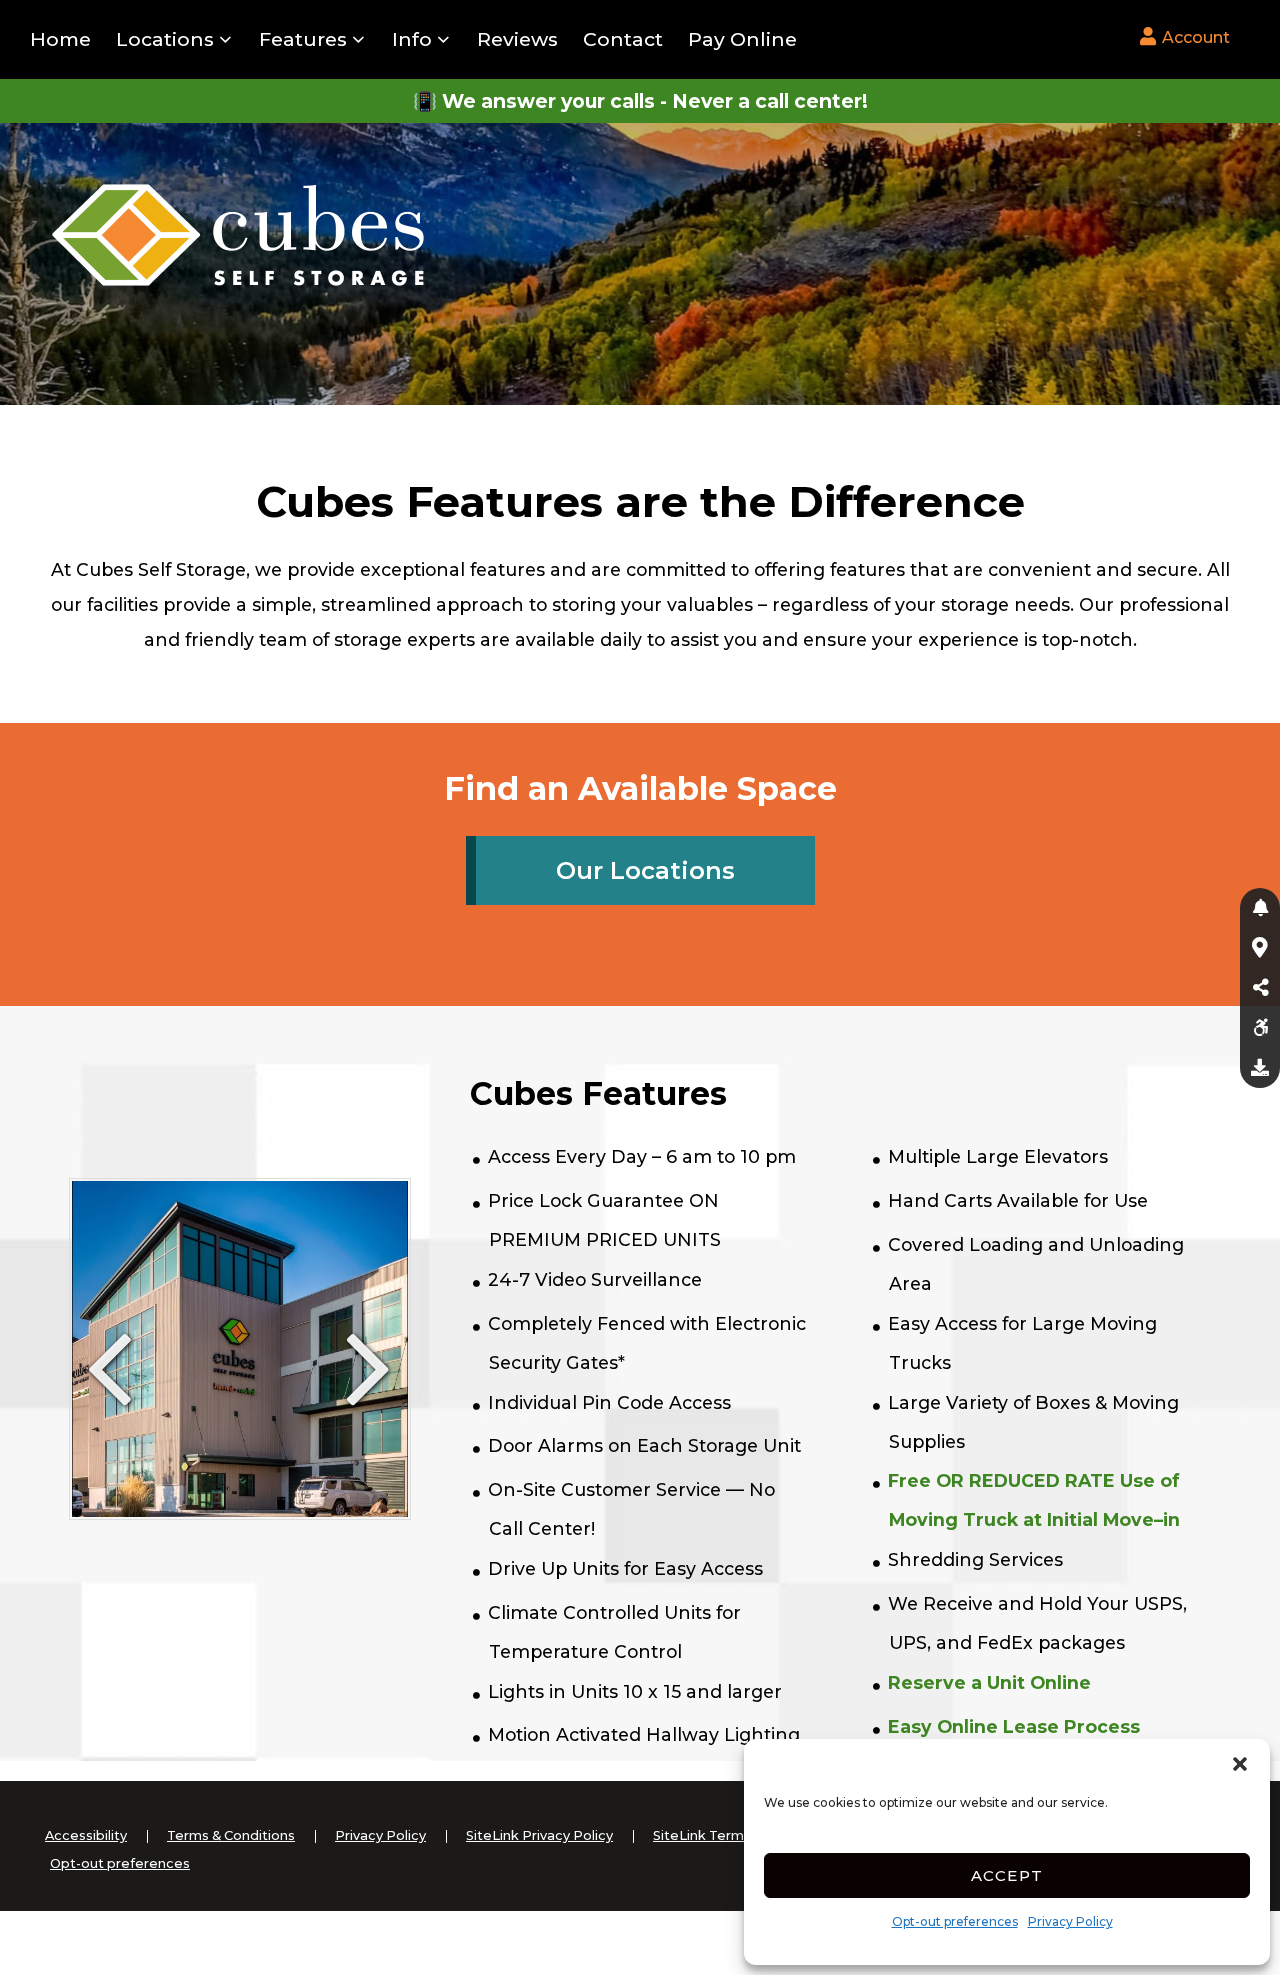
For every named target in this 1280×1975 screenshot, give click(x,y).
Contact (623, 39)
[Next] (370, 1389)
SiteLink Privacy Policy (539, 1835)
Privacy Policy (1070, 1921)
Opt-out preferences (955, 1921)
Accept (1007, 1875)
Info (412, 39)
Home (60, 39)
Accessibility (86, 1835)
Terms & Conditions (231, 1835)
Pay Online (742, 39)
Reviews (517, 39)
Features (303, 39)
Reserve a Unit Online (989, 1682)
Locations (165, 39)
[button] (1240, 1764)
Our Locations (645, 870)
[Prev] (110, 1389)
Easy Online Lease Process (1014, 1726)
